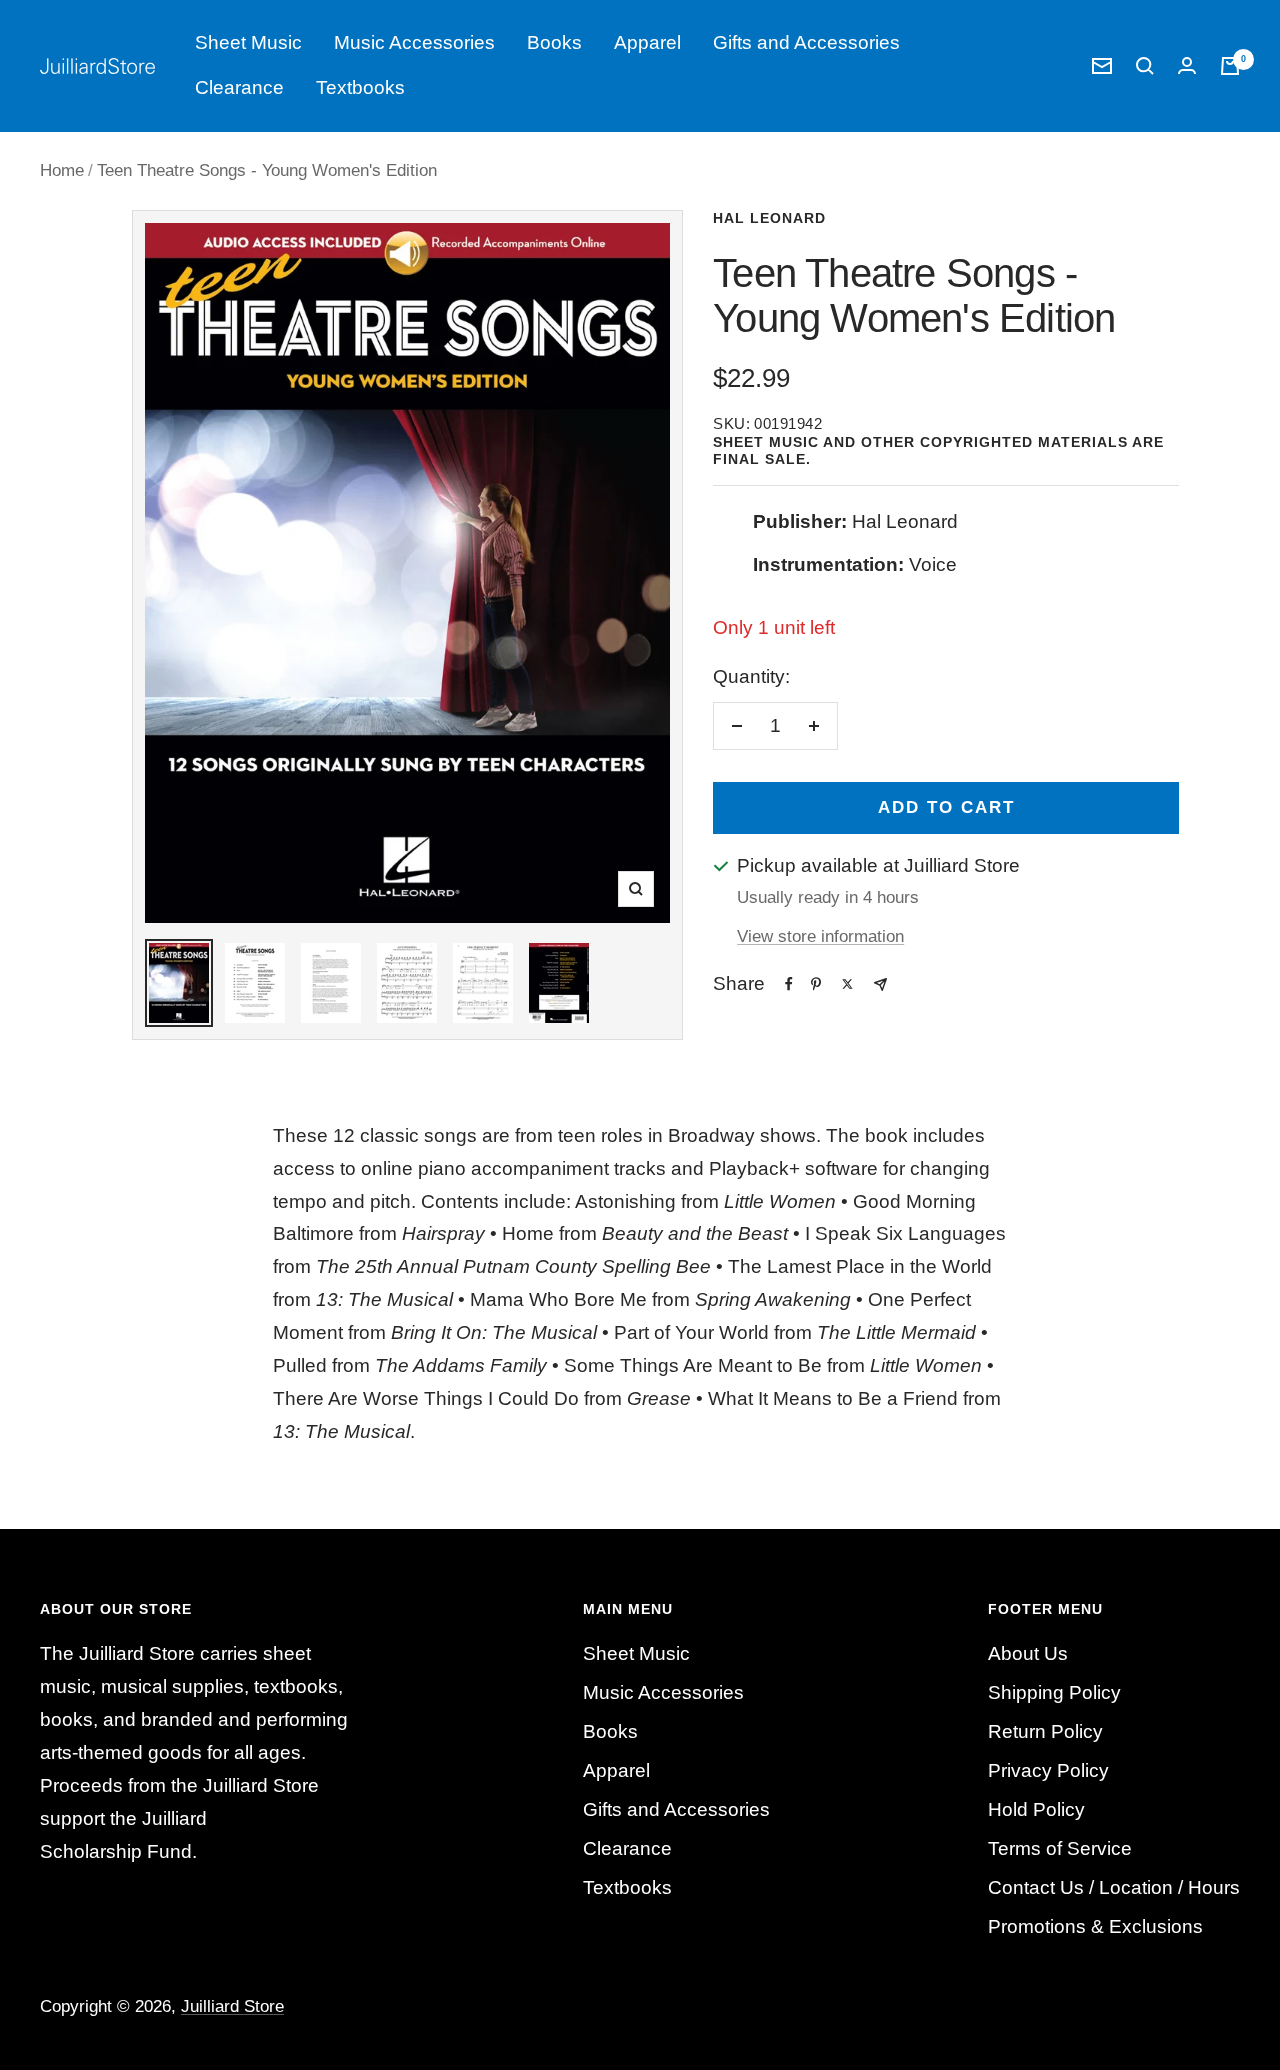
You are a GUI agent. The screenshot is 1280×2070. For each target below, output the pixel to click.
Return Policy (1045, 1731)
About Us (1028, 1653)
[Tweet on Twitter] (847, 984)
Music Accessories (414, 42)
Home (62, 170)
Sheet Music (248, 42)
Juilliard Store (232, 2006)
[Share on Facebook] (789, 984)
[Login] (1187, 65)
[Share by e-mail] (880, 984)
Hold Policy (1036, 1809)
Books (554, 42)
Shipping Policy (1054, 1692)
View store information (820, 936)
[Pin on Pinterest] (816, 984)
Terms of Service (1060, 1848)
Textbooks (360, 87)
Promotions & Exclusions (1095, 1926)
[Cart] (1230, 66)
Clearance (239, 87)
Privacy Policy (1048, 1770)
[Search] (1145, 66)
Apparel (647, 42)
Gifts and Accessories (806, 42)
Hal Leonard (769, 218)
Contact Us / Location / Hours (1114, 1887)
